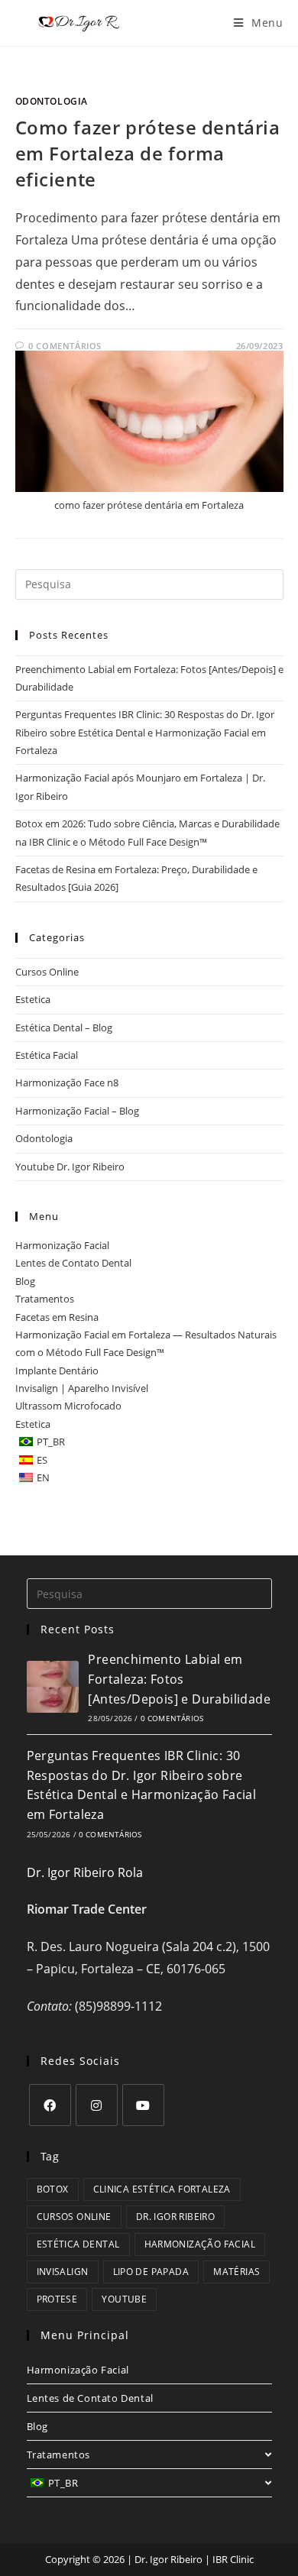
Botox (53, 2189)
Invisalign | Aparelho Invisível (82, 1388)
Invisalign (63, 2272)
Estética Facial (47, 1055)
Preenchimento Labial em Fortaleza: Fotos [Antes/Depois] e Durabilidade (179, 1679)
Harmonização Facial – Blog (77, 1111)
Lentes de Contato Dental (73, 1263)
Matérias (236, 2272)
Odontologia (52, 101)
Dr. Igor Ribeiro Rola (85, 1872)
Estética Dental (78, 2244)
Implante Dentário (57, 1371)
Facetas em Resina (57, 1317)
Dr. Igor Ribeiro (175, 2217)
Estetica (33, 999)
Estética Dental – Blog (64, 1027)
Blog (25, 1281)
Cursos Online (47, 972)
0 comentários (172, 1718)
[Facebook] (50, 2105)
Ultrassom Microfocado (68, 1406)
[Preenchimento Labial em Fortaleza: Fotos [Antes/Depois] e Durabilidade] (53, 1687)
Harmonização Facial (62, 1245)
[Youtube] (143, 2105)
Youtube (124, 2299)
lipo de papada (151, 2272)
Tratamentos (45, 1299)
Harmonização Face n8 (67, 1083)
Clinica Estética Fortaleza (162, 2189)
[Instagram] (97, 2105)
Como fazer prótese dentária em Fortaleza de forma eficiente (148, 153)
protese (57, 2299)
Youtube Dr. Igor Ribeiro (70, 1167)
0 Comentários (65, 346)
